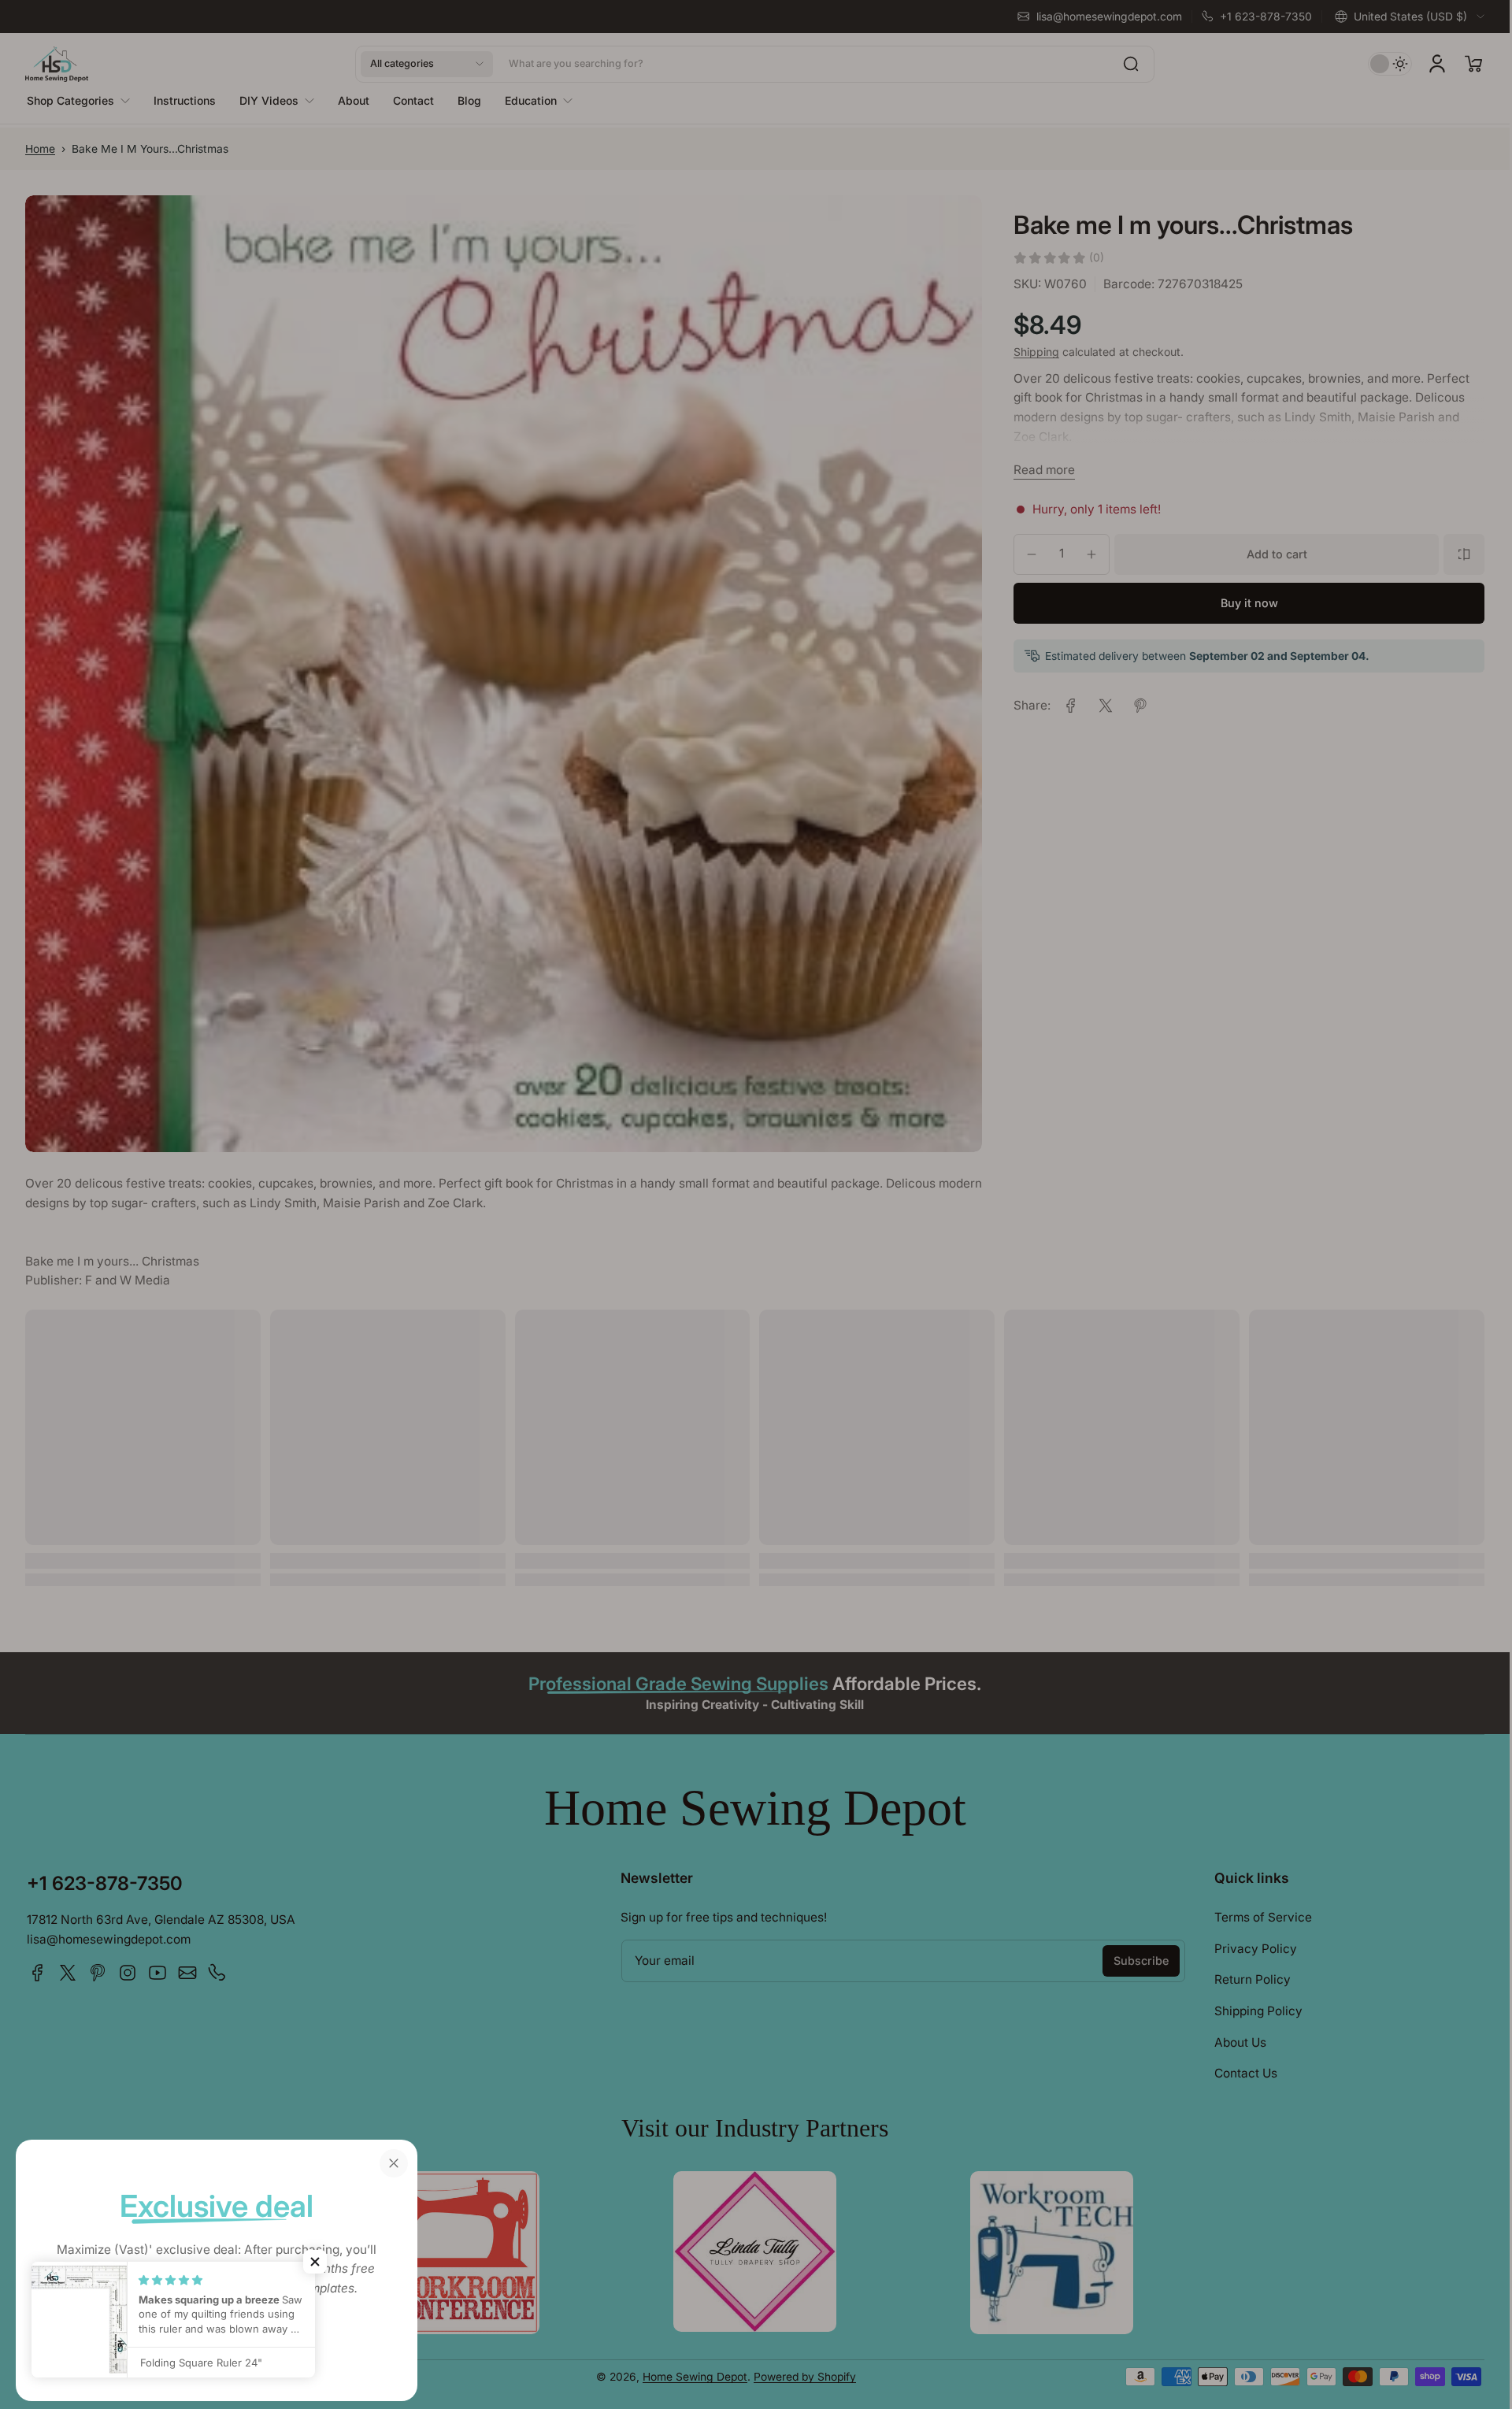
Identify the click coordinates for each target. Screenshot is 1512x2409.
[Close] (394, 2163)
